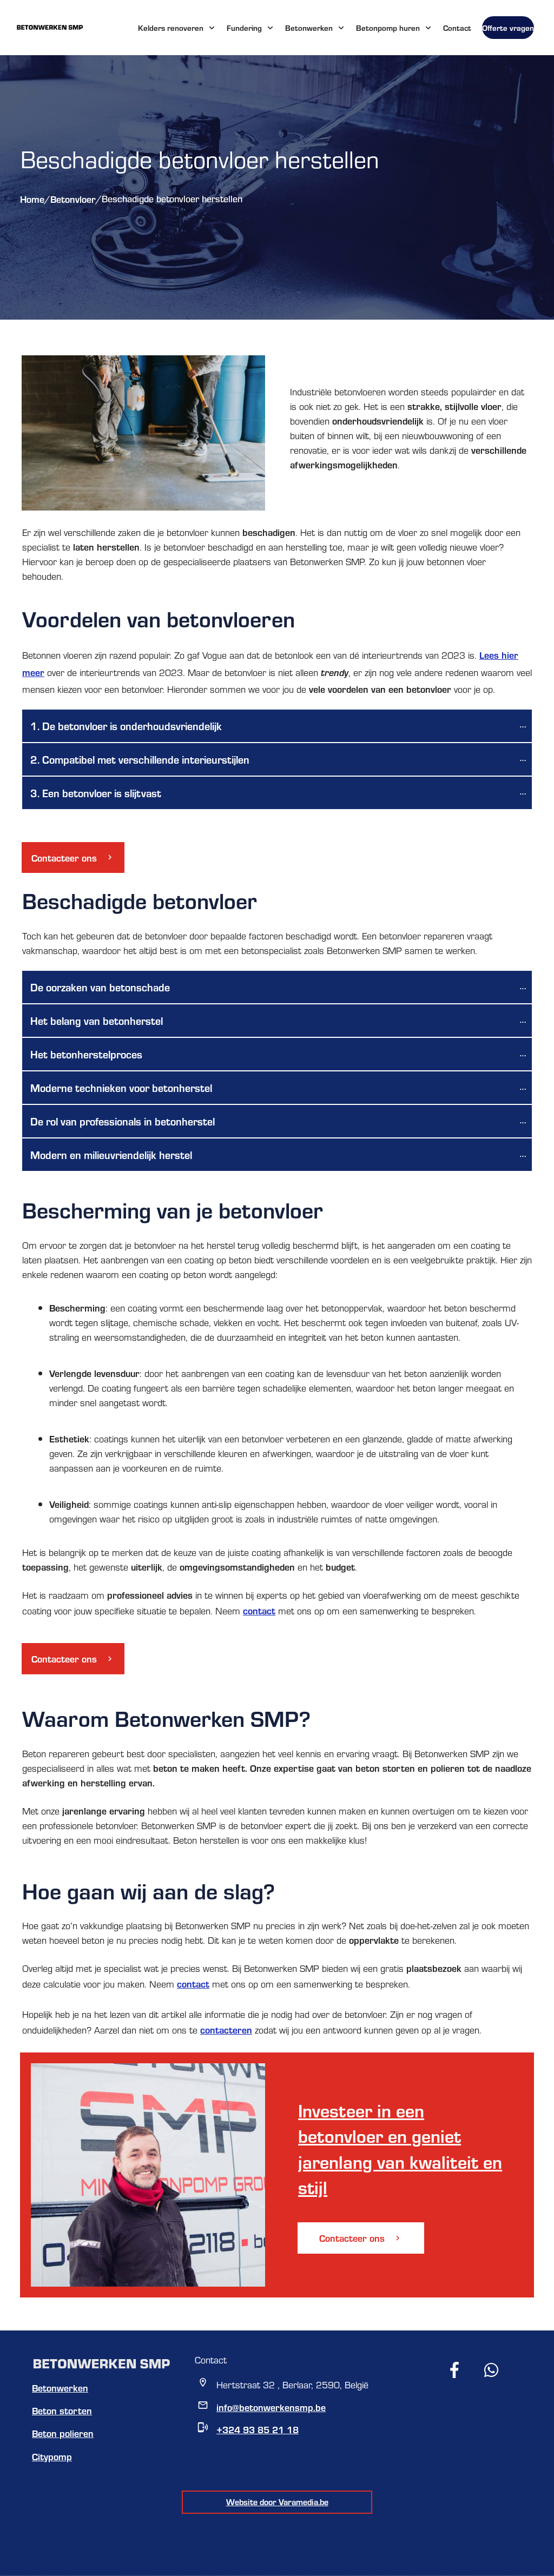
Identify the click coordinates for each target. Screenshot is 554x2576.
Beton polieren (63, 2433)
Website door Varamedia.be (277, 2502)
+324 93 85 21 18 (258, 2429)
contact (259, 1610)
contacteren (226, 2029)
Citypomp (52, 2456)
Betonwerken (60, 2388)
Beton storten (62, 2410)
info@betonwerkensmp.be (271, 2407)
